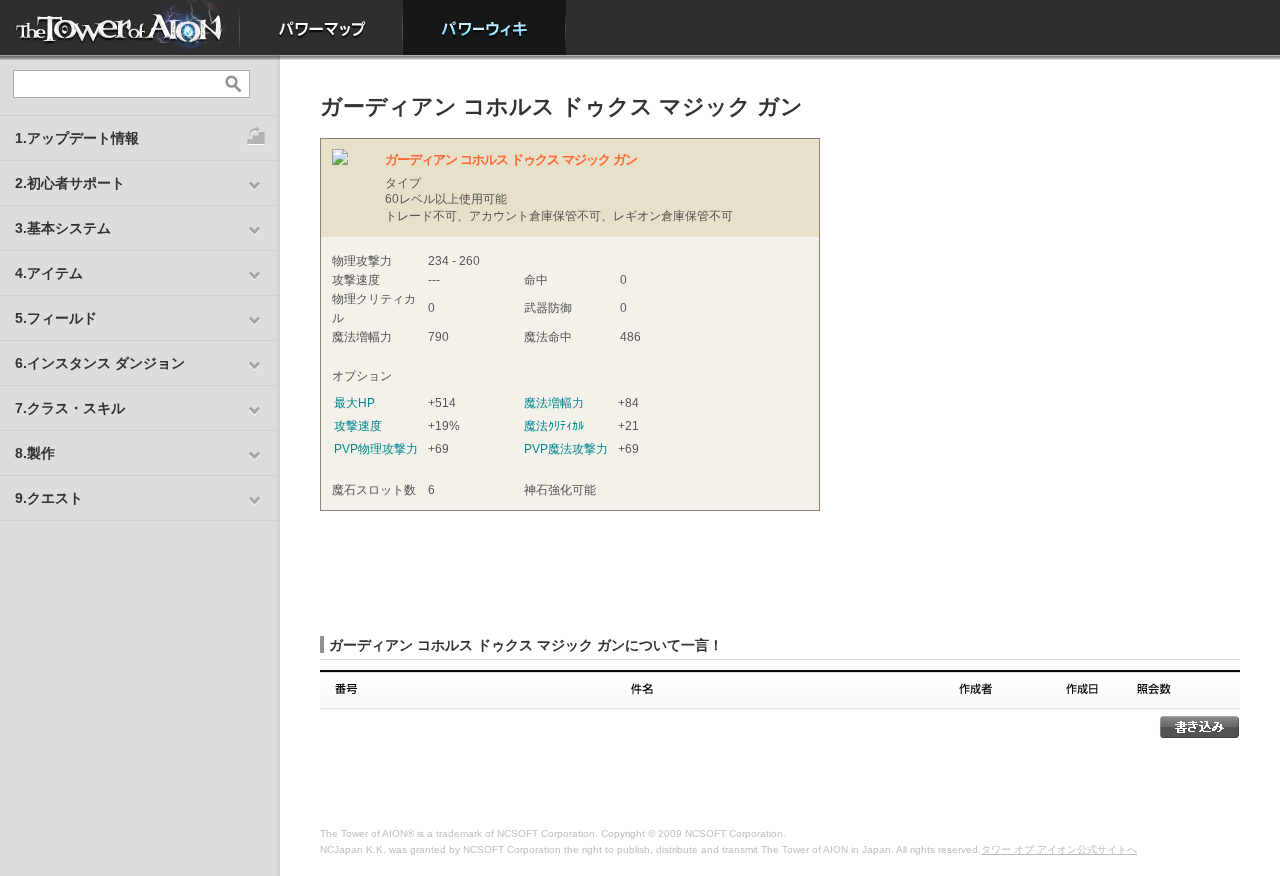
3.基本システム (63, 228)
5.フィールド (56, 318)
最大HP (354, 403)
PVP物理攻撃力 (376, 449)
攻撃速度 (358, 426)
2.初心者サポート (70, 183)
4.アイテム (49, 273)
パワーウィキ (484, 27)
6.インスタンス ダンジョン (100, 363)
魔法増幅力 (554, 403)
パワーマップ (321, 27)
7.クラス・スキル (70, 408)
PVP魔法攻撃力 (566, 449)
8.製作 (35, 453)
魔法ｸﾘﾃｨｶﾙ (554, 426)
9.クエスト (49, 498)
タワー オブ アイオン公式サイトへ (1059, 849)
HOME (120, 27)
